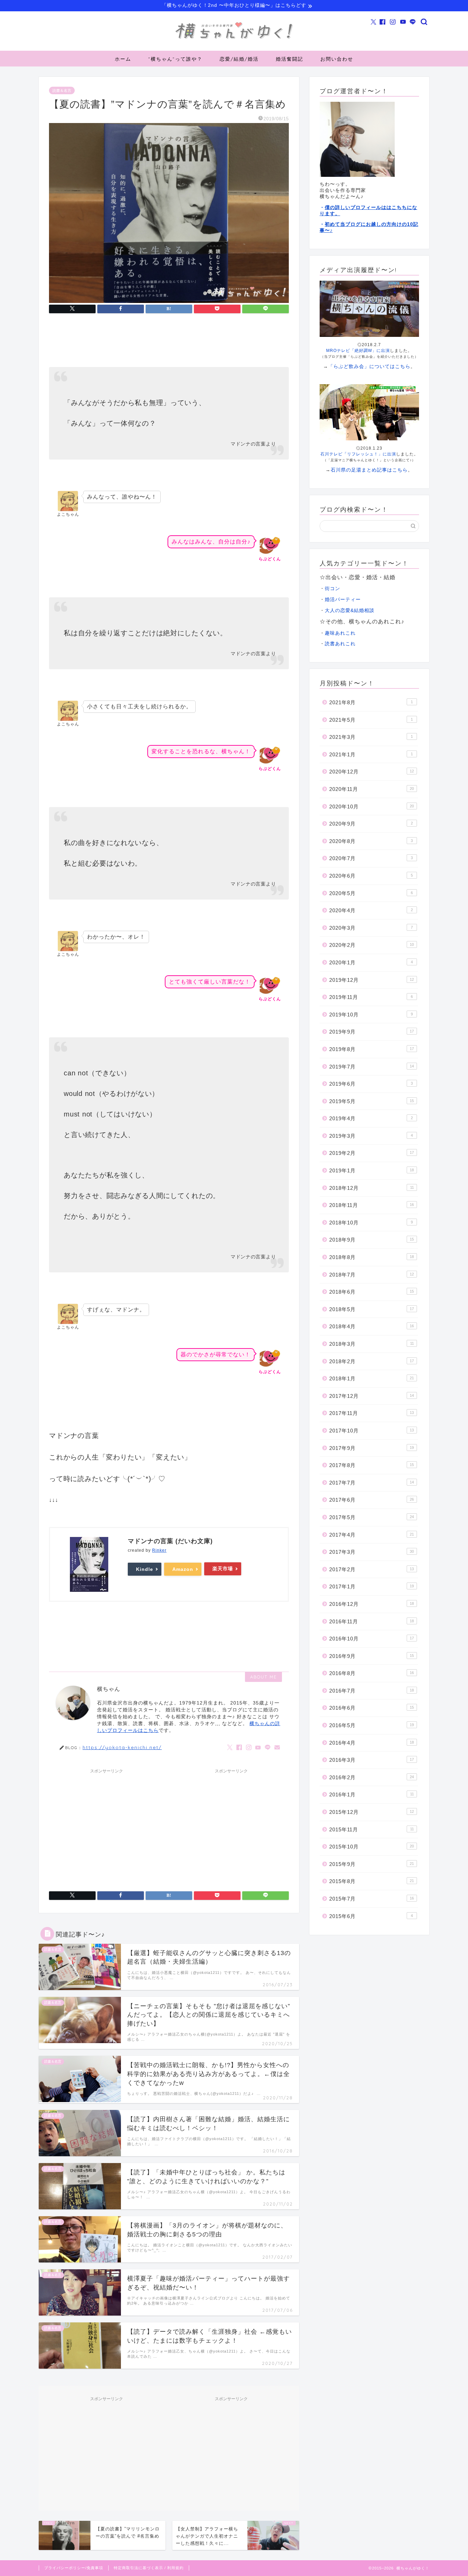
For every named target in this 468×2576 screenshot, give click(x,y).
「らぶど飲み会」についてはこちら (369, 366)
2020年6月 (371, 876)
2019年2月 (372, 1153)
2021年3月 (371, 737)
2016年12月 (372, 1604)
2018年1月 (372, 1378)
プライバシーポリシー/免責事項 (74, 2568)
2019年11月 (371, 997)
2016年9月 (372, 1656)
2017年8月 (372, 1465)
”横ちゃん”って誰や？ (175, 59)
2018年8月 (372, 1257)
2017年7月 (372, 1483)
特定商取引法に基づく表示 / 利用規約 (149, 2568)
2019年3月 (371, 1136)
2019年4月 (371, 1118)
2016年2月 (372, 1777)
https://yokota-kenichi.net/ (122, 1747)
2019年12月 (372, 980)
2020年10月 (372, 807)
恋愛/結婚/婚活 (239, 59)
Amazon (183, 1569)
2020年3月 (371, 928)
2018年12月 (372, 1188)
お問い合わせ (337, 59)
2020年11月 (372, 789)
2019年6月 (371, 1084)
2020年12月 (372, 772)
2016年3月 (372, 1760)
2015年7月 (372, 1899)
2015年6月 (371, 1916)
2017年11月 (372, 1413)
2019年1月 (372, 1170)
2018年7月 (372, 1275)
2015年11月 (372, 1829)
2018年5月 (372, 1309)
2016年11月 (372, 1621)
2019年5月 (372, 1101)
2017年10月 (372, 1431)
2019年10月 (371, 1015)
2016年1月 (372, 1794)
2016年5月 (372, 1725)
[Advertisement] (107, 1825)
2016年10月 (372, 1639)
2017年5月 (372, 1517)
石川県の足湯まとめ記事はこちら (369, 470)
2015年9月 (372, 1864)
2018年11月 (372, 1205)
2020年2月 (372, 945)
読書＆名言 (62, 90)
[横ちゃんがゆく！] (234, 39)
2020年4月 (371, 910)
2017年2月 (372, 1569)
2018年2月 (372, 1361)
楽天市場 (223, 1568)
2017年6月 (372, 1500)
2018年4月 (372, 1326)
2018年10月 (371, 1223)
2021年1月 (371, 754)
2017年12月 (372, 1396)
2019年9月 (372, 1032)
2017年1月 (372, 1586)
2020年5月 (371, 893)
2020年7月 (371, 858)
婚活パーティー (343, 600)
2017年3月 (372, 1552)
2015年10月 (372, 1847)
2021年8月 (371, 702)
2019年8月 (372, 1049)
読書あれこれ (340, 644)
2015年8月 (372, 1881)
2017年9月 (372, 1448)
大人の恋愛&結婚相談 (350, 610)
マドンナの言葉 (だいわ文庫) (170, 1541)
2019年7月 (372, 1067)
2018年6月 (372, 1292)
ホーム (123, 59)
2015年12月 (372, 1812)
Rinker (159, 1550)
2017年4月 (372, 1535)
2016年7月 (372, 1691)
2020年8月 (371, 841)
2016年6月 (372, 1708)
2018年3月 (372, 1344)
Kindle (145, 1569)
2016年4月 (372, 1743)
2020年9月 (371, 824)
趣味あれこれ (340, 633)
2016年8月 (372, 1673)
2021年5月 (371, 720)
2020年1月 (371, 962)
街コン (332, 589)
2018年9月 (372, 1240)
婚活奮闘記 (290, 59)
